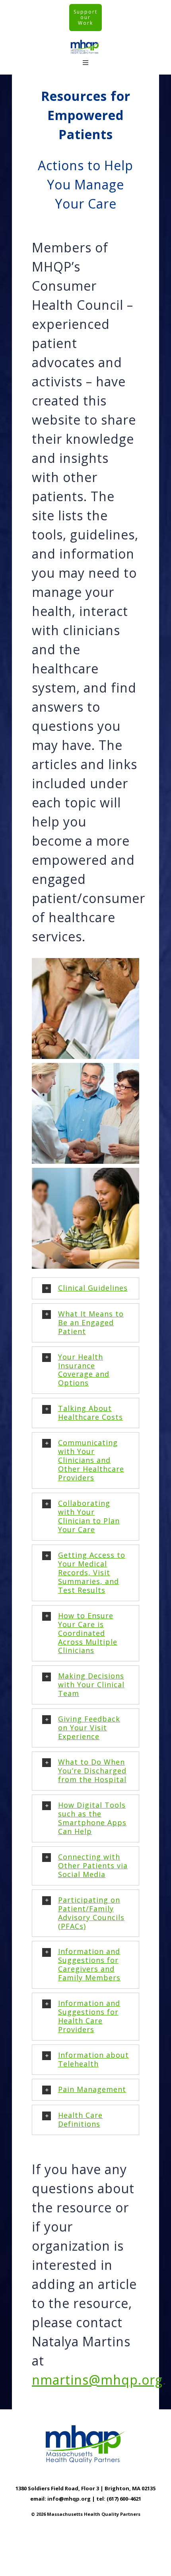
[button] (85, 1288)
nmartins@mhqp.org (97, 2380)
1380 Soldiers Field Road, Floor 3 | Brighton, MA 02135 (85, 2488)
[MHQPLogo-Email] (85, 42)
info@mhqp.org (69, 2499)
